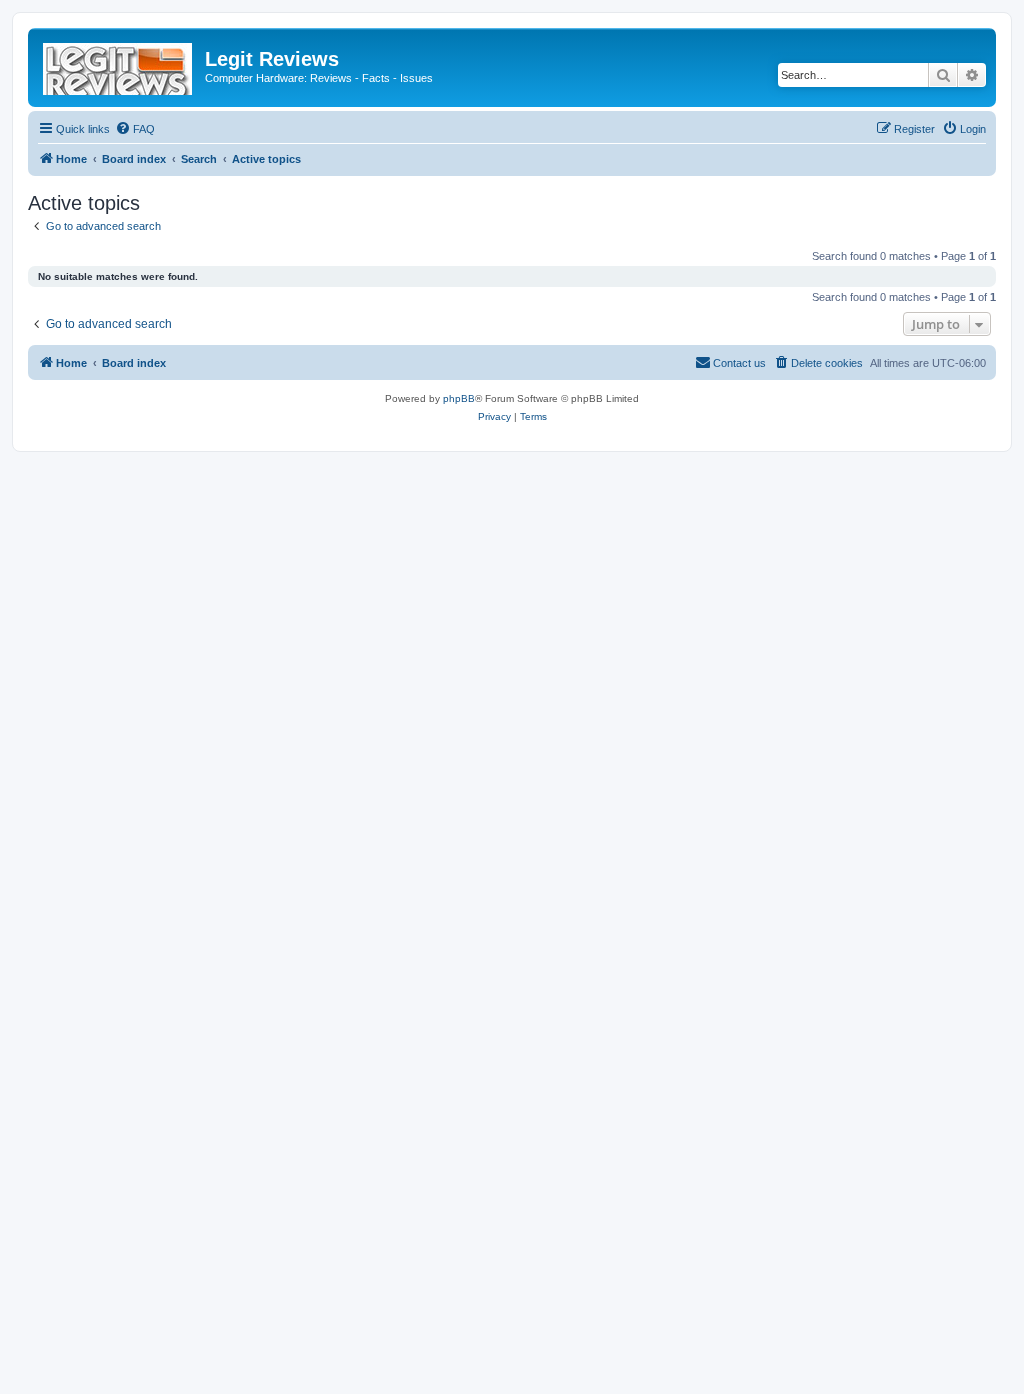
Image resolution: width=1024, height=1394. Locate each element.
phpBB (459, 398)
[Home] (119, 65)
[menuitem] (135, 129)
